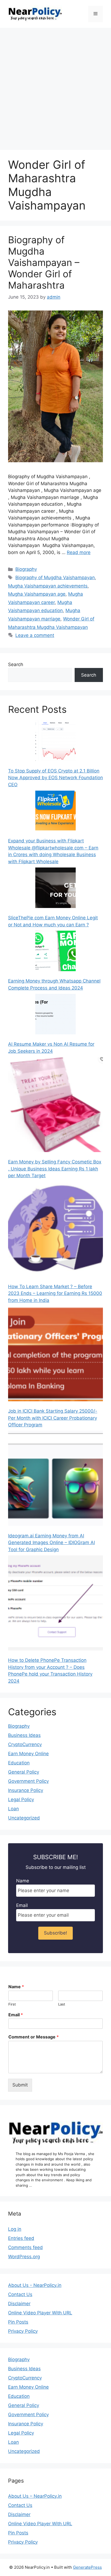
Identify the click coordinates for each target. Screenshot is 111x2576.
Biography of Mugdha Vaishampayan (55, 578)
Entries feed (21, 2238)
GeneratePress (87, 2567)
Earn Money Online (28, 1754)
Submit (20, 2085)
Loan (13, 1809)
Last (62, 2004)
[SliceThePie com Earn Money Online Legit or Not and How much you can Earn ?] (55, 889)
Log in (15, 2229)
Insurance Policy (26, 1790)
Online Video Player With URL (40, 2313)
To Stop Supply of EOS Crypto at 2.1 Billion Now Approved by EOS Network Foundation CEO (55, 778)
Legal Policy (21, 1800)
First (12, 2004)
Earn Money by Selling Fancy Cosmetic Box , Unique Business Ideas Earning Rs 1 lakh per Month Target (55, 1169)
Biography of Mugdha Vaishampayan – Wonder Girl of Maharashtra (44, 262)
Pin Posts (18, 2322)
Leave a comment (35, 635)
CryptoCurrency (25, 1744)
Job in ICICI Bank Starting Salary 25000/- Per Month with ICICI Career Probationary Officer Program (53, 1418)
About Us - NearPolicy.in (35, 2285)
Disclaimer (19, 2304)
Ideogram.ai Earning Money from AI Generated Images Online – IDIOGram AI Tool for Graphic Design (51, 1543)
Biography (26, 569)
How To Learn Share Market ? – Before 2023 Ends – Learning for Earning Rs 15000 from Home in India (55, 1293)
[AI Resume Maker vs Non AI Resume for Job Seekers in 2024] (55, 1015)
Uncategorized (24, 1818)
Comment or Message (34, 2037)
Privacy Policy (23, 2331)
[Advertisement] (55, 86)
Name (23, 1881)
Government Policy (28, 1781)
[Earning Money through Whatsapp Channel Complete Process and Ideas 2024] (55, 952)
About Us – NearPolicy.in (35, 2496)
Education (19, 1763)
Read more (79, 552)
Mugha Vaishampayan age (37, 594)
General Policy (24, 1772)
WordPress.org (24, 2257)
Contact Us (20, 2294)
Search (16, 664)
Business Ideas (24, 1735)
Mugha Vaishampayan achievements (48, 586)
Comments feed (25, 2247)
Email (22, 1905)
